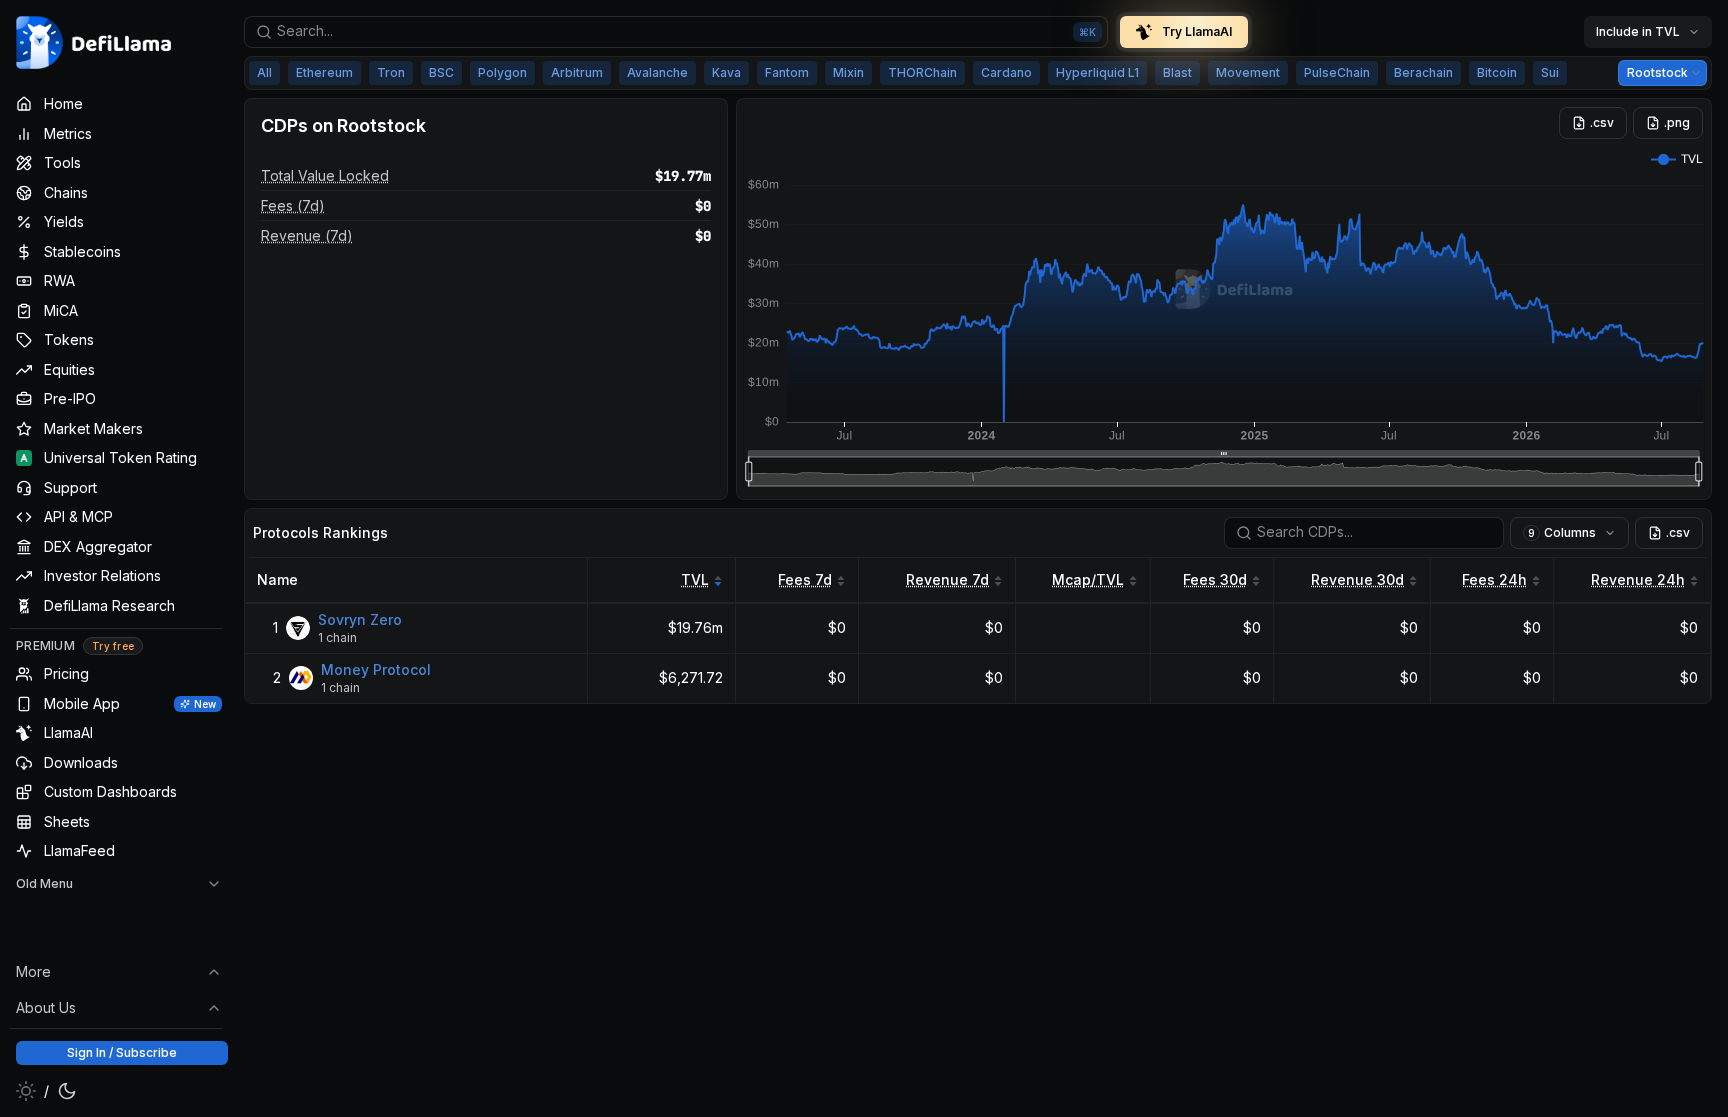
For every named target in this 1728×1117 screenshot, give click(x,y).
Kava (726, 72)
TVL (695, 579)
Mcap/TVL (1088, 579)
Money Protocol (376, 669)
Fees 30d (1215, 579)
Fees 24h (1494, 579)
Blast (1177, 72)
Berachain (1423, 72)
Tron (391, 72)
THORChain (922, 72)
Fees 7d (805, 579)
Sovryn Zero (360, 619)
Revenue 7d (947, 579)
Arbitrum (577, 72)
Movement (1248, 72)
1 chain (337, 637)
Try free (113, 646)
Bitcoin (1497, 72)
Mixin (848, 72)
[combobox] (676, 32)
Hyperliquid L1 (1097, 72)
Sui (1550, 72)
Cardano (1006, 72)
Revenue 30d (1357, 579)
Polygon (502, 72)
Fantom (787, 72)
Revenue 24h (1638, 579)
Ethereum (324, 72)
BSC (441, 72)
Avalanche (657, 72)
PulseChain (1337, 72)
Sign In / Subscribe (122, 1052)
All (264, 72)
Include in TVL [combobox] (1638, 31)
